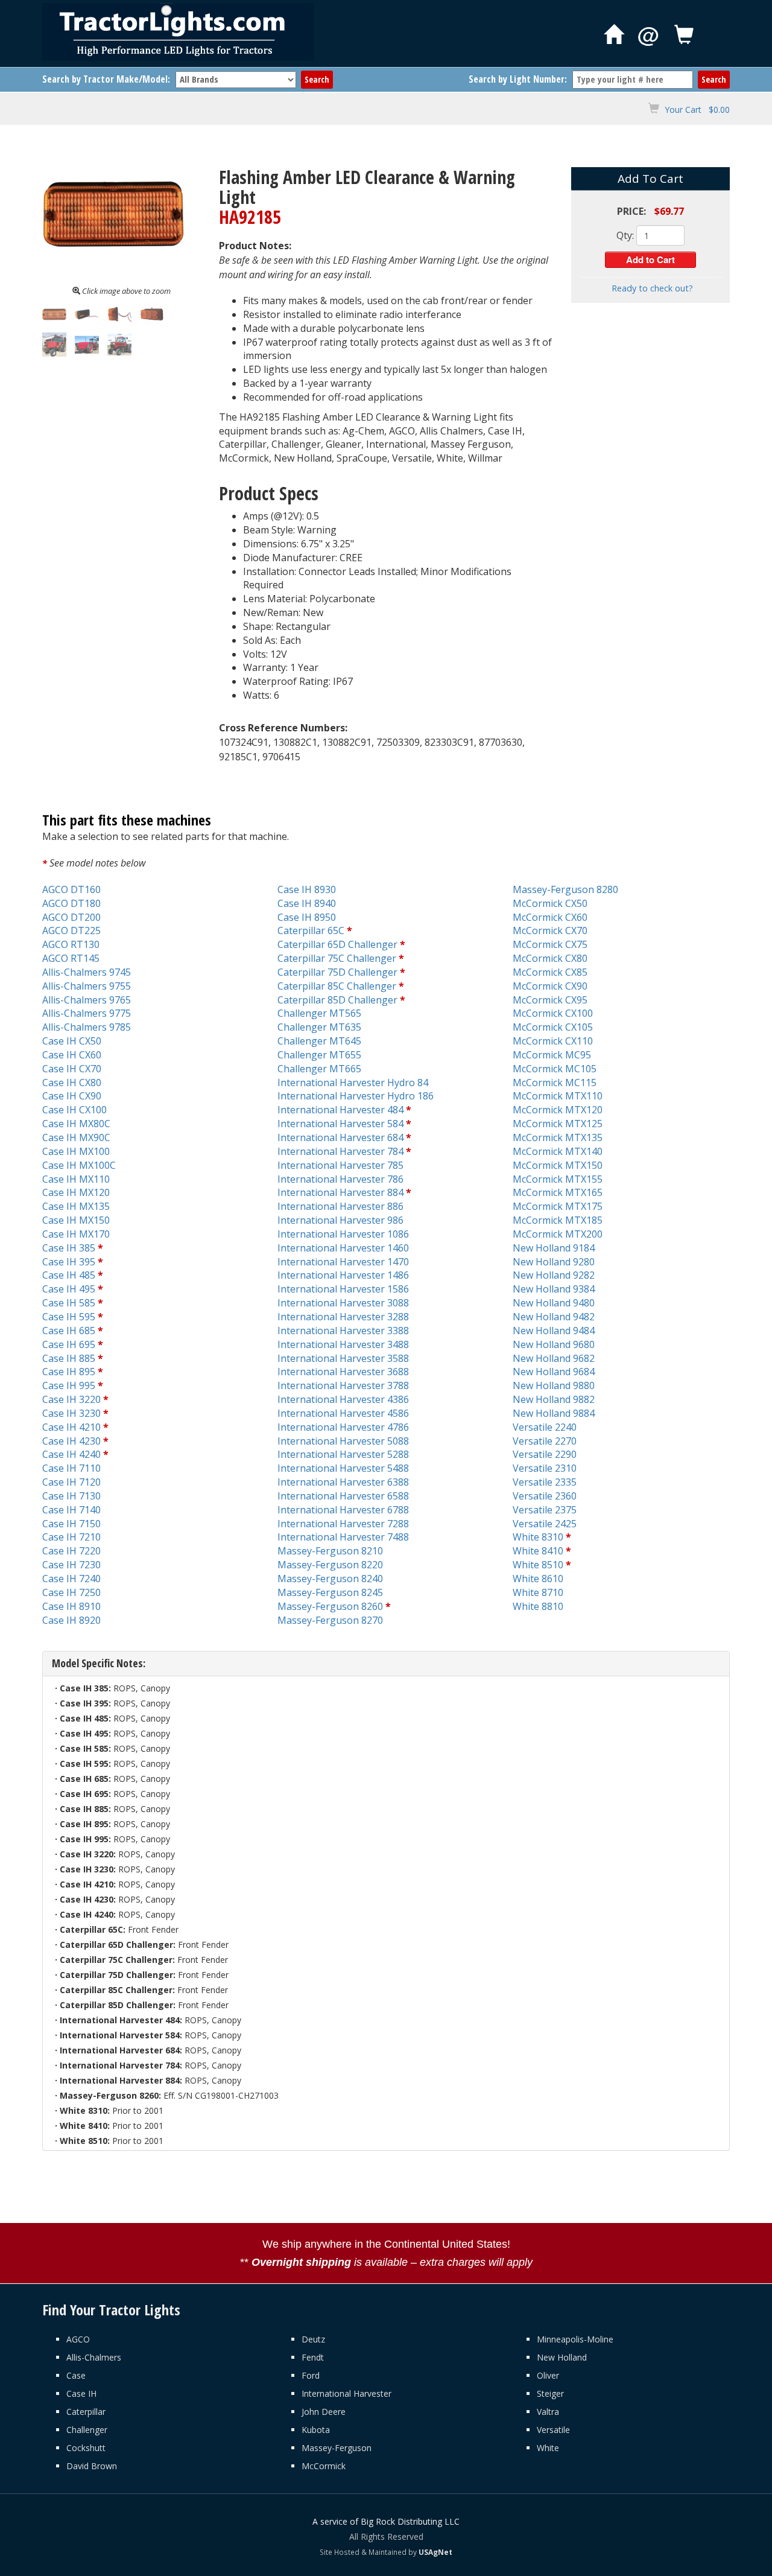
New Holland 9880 (554, 1385)
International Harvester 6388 (343, 1482)
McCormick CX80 (550, 958)
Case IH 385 (69, 1248)
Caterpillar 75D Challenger (337, 972)
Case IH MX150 (76, 1220)
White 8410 (538, 1551)
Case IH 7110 (71, 1468)
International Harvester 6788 (343, 1510)
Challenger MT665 (319, 1069)
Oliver (548, 2375)
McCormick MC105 (555, 1069)
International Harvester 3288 (343, 1317)
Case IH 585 (69, 1303)
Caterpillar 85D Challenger (337, 1000)
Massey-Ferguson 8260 (330, 1606)
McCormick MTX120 (558, 1110)
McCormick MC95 (552, 1055)
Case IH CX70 (72, 1069)
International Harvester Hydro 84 (353, 1083)
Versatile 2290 (545, 1454)
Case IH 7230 (71, 1565)
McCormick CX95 (550, 1000)
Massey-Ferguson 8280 (565, 889)
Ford (311, 2375)
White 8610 (538, 1579)
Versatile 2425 (545, 1524)
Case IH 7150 (71, 1524)
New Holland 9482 (554, 1317)
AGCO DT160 (71, 889)
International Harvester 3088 (343, 1303)
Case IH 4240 (71, 1454)
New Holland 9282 (554, 1275)
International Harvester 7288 (343, 1524)
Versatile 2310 (545, 1468)
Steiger (550, 2393)
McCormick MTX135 (558, 1137)
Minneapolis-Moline (575, 2339)
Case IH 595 (69, 1317)
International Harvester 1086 (343, 1234)
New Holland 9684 (554, 1372)
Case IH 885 (69, 1358)
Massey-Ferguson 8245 (330, 1592)
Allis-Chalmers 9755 (87, 986)
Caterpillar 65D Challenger (337, 944)
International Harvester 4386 (343, 1399)
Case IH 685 (69, 1331)
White (548, 2448)
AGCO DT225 (71, 930)
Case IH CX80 (72, 1083)
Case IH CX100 (74, 1110)
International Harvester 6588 (343, 1496)
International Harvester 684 (340, 1137)
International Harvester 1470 (343, 1262)
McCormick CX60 (550, 917)
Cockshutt (86, 2448)
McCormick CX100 (553, 1013)
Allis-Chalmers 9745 (87, 972)
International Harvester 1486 (343, 1275)
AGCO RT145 (71, 958)
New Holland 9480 (554, 1303)
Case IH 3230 (71, 1413)
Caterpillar (86, 2412)
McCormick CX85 (550, 972)
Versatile (553, 2430)
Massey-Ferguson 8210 (330, 1551)
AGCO (78, 2339)
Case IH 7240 (71, 1579)
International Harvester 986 (340, 1220)
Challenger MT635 (319, 1027)
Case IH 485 (69, 1275)
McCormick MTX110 (558, 1096)
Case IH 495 (69, 1289)
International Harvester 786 (340, 1179)
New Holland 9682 (554, 1358)
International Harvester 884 (340, 1192)
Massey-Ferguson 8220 (330, 1565)
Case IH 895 (69, 1372)
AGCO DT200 (71, 917)
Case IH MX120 (76, 1192)
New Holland (562, 2357)
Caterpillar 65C (311, 930)
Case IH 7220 (71, 1551)
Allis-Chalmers (94, 2357)
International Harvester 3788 (343, 1385)
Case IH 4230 (71, 1441)
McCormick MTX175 (558, 1206)
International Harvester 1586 (343, 1289)
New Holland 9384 (554, 1289)
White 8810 (538, 1606)
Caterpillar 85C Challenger (337, 986)
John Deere (324, 2412)
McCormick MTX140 (558, 1151)
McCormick (324, 2466)
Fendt (313, 2357)
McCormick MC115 (555, 1083)
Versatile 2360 (545, 1496)
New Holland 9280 (554, 1262)
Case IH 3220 (71, 1399)
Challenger (87, 2430)
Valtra (548, 2412)
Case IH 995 (69, 1385)
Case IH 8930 (307, 889)
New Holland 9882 (554, 1399)
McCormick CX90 (550, 986)
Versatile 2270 (545, 1441)
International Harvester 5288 (343, 1454)
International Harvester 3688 (343, 1372)
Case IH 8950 (307, 917)
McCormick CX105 (553, 1027)
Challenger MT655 (319, 1055)
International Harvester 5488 (343, 1468)
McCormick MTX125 (558, 1124)
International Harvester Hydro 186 (356, 1096)
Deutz (313, 2339)
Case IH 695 (69, 1344)
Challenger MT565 (319, 1013)
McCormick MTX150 (558, 1165)
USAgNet (435, 2552)
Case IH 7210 (71, 1537)
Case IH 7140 (71, 1510)
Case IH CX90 (72, 1096)
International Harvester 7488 (343, 1537)
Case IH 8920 (71, 1620)
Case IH (81, 2393)
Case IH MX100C (79, 1165)
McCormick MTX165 (558, 1192)
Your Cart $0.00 (697, 110)
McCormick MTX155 (558, 1179)
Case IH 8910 (71, 1606)
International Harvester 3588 (343, 1358)
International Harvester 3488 (343, 1344)
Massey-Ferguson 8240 (330, 1579)
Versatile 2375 (545, 1510)
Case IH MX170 (76, 1234)
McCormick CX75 (550, 944)
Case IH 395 (69, 1262)
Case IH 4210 (71, 1427)
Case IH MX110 (76, 1179)
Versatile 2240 (545, 1427)
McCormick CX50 (550, 903)
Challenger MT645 (319, 1041)
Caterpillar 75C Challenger (337, 958)
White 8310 (538, 1537)
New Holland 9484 (554, 1331)
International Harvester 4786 (343, 1427)
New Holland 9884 (554, 1413)
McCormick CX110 (553, 1041)
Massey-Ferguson (337, 2448)
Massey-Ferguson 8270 (330, 1620)
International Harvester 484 (340, 1110)
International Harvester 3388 (343, 1331)
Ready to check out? (652, 288)
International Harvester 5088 (343, 1441)
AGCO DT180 (71, 903)
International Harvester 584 (340, 1124)
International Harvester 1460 (343, 1248)
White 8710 (538, 1592)
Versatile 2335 (545, 1482)
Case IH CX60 (72, 1055)
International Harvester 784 (340, 1151)
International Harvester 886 (340, 1206)
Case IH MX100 (76, 1151)
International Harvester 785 (340, 1165)
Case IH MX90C (76, 1137)
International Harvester (346, 2393)
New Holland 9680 (554, 1344)
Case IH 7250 (71, 1592)
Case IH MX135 (76, 1206)
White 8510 (538, 1565)
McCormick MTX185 (558, 1220)
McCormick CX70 (550, 930)
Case (76, 2375)
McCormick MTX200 (558, 1234)
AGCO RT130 (71, 944)
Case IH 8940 (307, 903)
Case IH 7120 (71, 1482)
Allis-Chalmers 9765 (87, 1000)
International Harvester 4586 (343, 1413)
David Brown (92, 2466)
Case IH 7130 (71, 1496)
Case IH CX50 (72, 1041)
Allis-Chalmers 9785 (87, 1027)
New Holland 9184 (554, 1248)
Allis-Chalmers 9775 (87, 1013)
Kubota (316, 2430)
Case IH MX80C (76, 1124)
